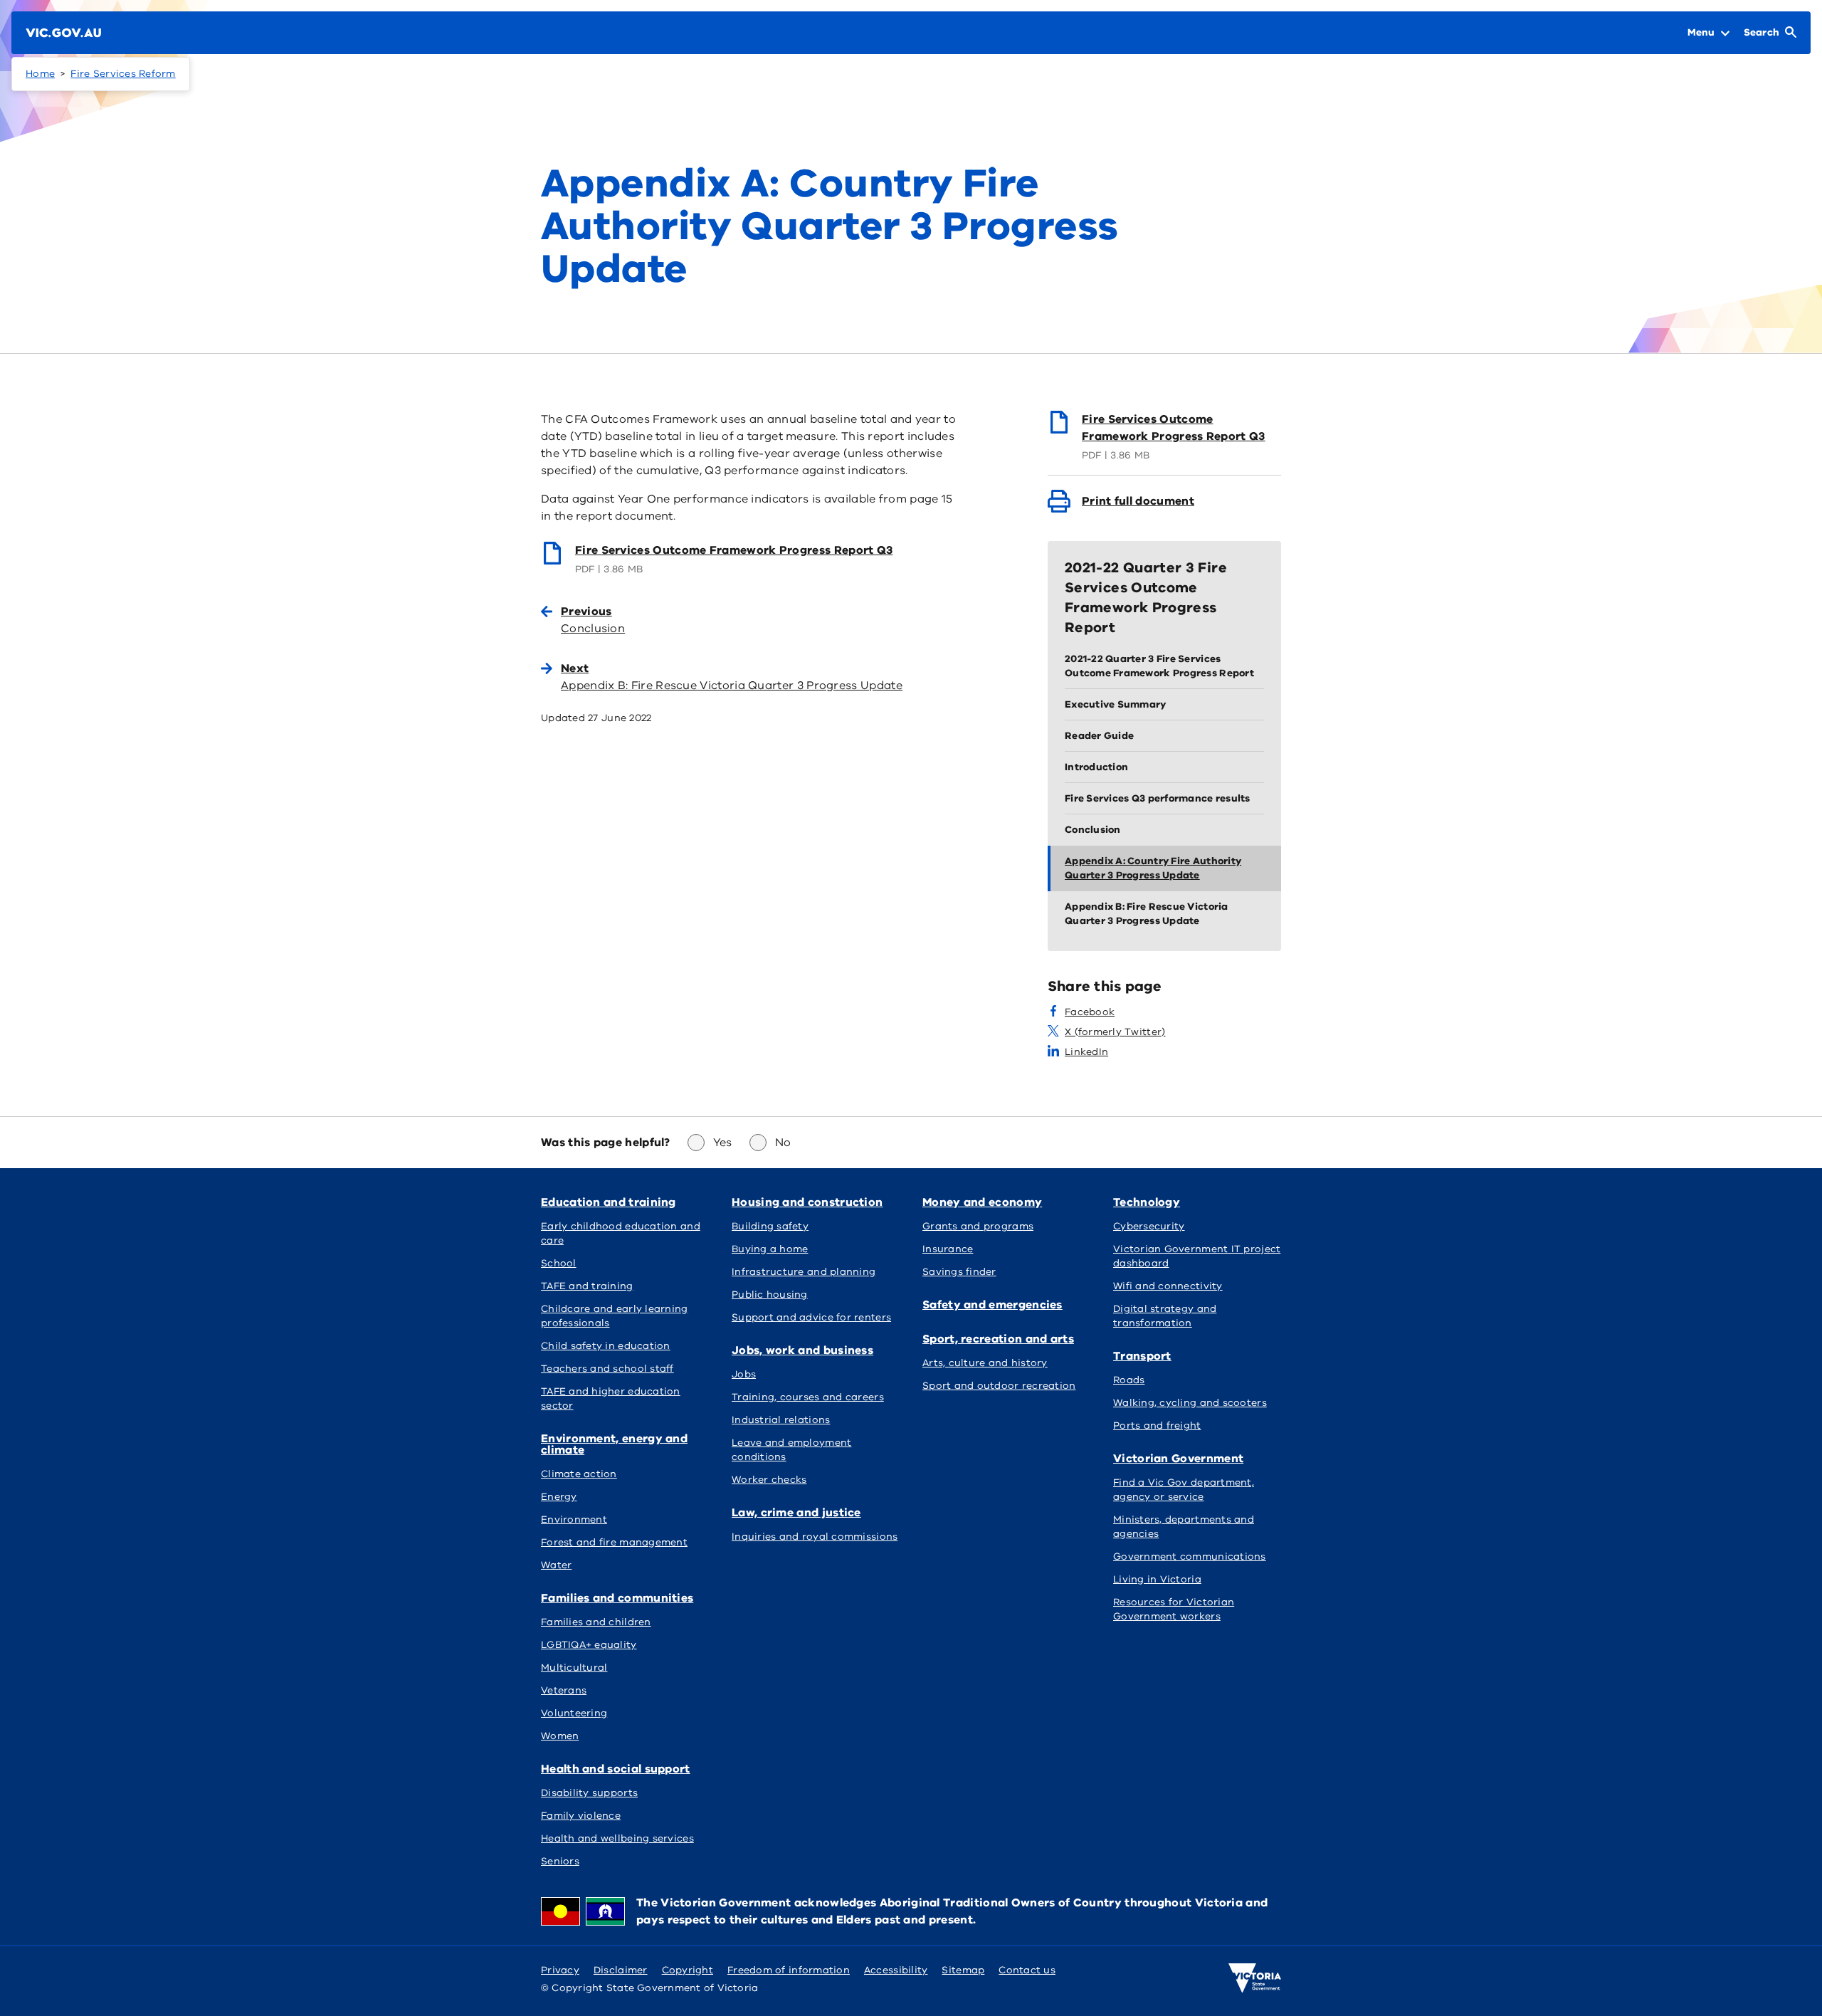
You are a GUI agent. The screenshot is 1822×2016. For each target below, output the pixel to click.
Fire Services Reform (123, 74)
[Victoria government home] (1255, 1978)
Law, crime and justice (796, 1513)
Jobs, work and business (802, 1350)
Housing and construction (807, 1202)
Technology (1147, 1202)
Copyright (688, 1970)
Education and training (609, 1202)
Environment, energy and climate (614, 1444)
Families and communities (617, 1598)
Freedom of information (789, 1970)
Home (40, 74)
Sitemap (963, 1970)
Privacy (560, 1970)
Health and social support (616, 1769)
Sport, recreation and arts (998, 1339)
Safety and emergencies (992, 1305)
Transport (1142, 1356)
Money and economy (982, 1202)
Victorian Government (1178, 1459)
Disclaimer (621, 1970)
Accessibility (896, 1970)
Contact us (1027, 1970)
